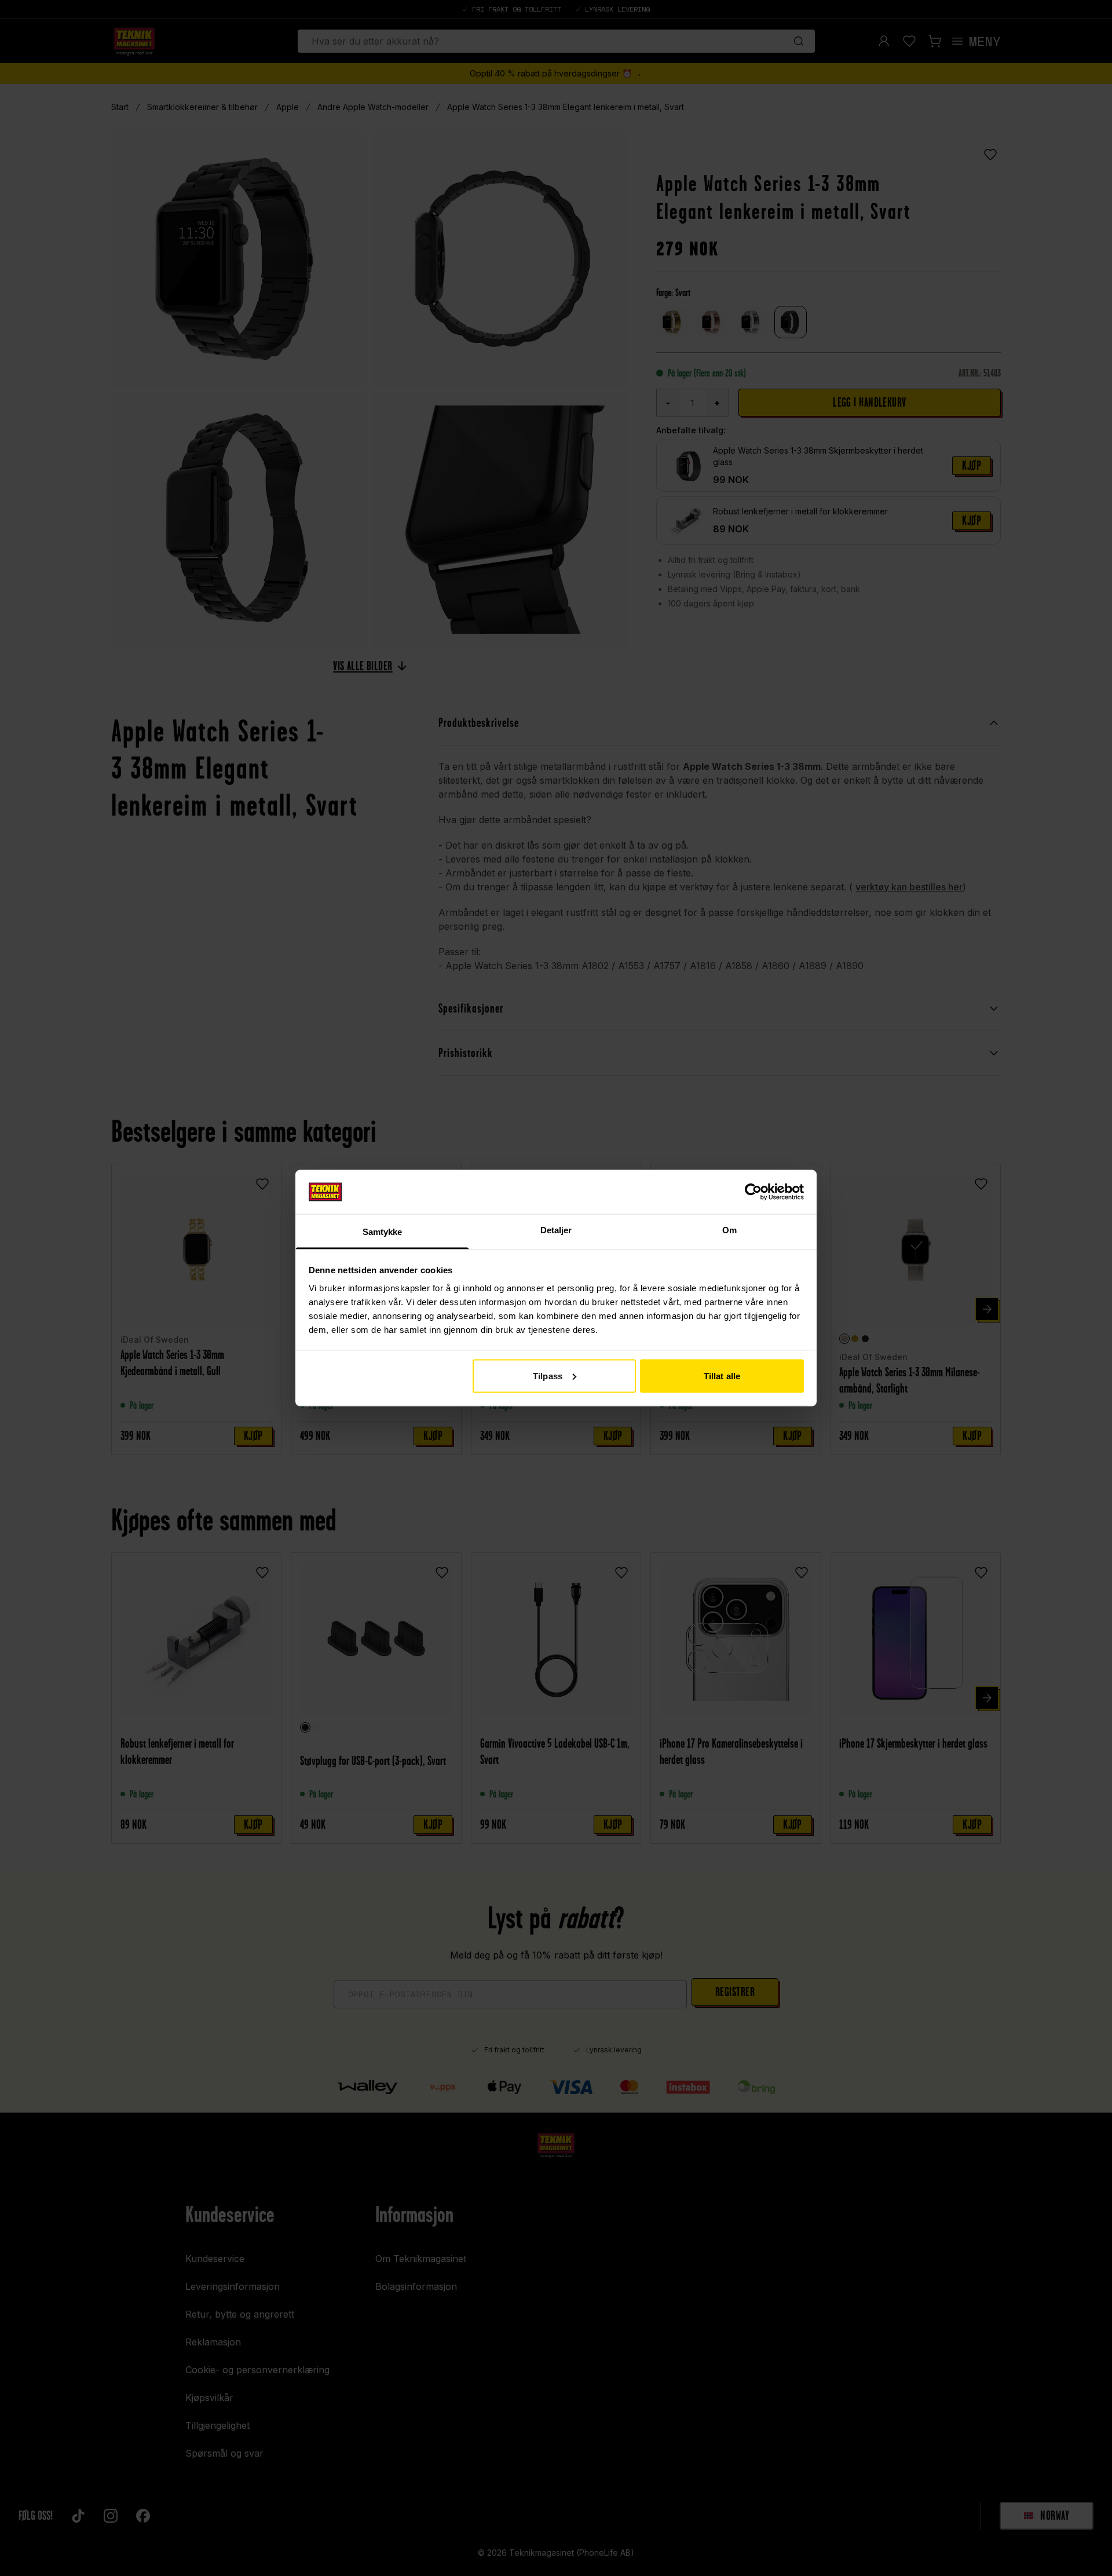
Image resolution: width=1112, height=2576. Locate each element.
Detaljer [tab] (556, 1230)
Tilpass (548, 1375)
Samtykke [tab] (383, 1232)
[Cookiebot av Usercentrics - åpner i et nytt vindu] (753, 1192)
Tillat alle (722, 1375)
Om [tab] (729, 1230)
